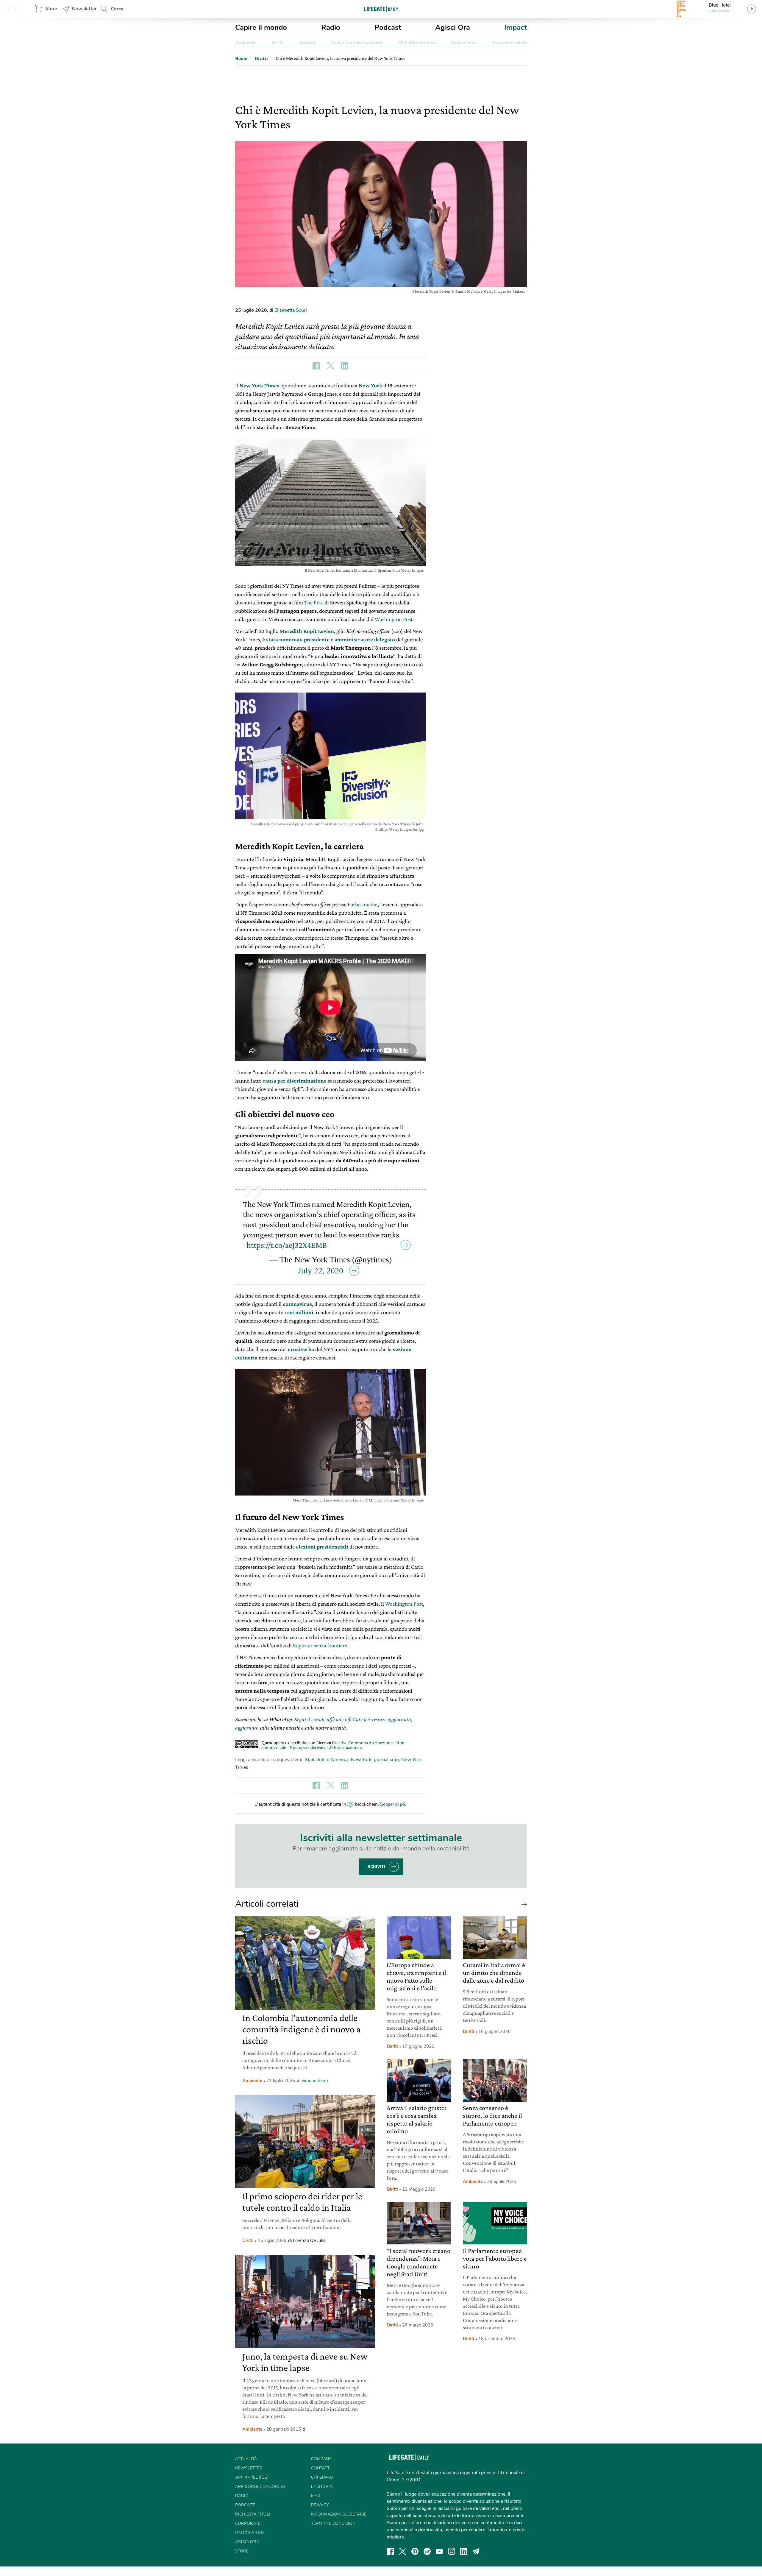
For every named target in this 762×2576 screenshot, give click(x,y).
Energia (307, 43)
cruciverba (301, 1349)
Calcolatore (250, 2533)
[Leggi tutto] (523, 1904)
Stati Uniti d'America (327, 1760)
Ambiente (245, 43)
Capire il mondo (261, 27)
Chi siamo (322, 2477)
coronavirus (297, 1304)
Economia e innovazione (357, 43)
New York (361, 1760)
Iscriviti (376, 1867)
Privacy (320, 2505)
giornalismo (386, 1760)
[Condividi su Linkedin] (345, 366)
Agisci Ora (453, 27)
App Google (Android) (260, 2487)
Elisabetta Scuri (291, 310)
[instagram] (452, 2551)
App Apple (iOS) (252, 2477)
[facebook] (390, 2551)
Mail (316, 2496)
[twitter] (403, 2551)
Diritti (278, 43)
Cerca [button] (117, 9)
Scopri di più (393, 1804)
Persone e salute (510, 43)
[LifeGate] (381, 9)
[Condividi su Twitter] (330, 366)
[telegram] (476, 2551)
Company (321, 2459)
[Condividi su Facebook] (316, 366)
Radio (331, 27)
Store (51, 9)
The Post (314, 602)
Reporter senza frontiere (320, 1645)
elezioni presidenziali (322, 1547)
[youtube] (439, 2551)
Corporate (248, 2523)
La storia (322, 2487)
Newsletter (84, 9)
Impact (516, 27)
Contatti (321, 2468)
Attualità (246, 2459)
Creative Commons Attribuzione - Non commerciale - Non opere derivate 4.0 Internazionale (333, 1745)
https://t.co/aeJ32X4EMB (287, 1245)
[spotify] (427, 2551)
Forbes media (363, 904)
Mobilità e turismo (417, 43)
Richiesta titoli (253, 2514)
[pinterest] (415, 2551)
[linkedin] (464, 2551)
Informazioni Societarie (339, 2514)
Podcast (388, 27)
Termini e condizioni (334, 2523)
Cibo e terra (464, 43)
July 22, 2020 (321, 1271)
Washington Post (394, 619)
